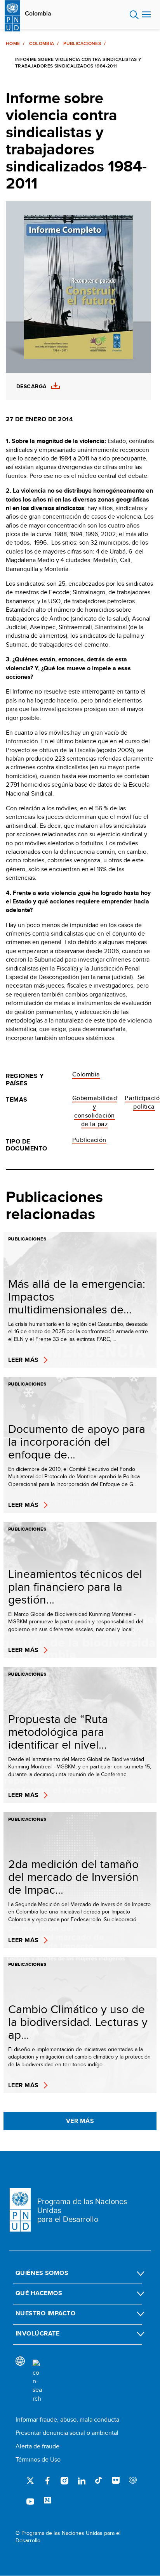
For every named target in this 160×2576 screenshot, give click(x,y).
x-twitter (30, 2481)
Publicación (89, 1140)
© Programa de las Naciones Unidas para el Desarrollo (68, 2537)
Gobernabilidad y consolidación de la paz (95, 1111)
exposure (133, 2481)
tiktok (99, 2481)
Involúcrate (37, 2333)
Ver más (80, 2121)
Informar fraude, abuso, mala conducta (67, 2419)
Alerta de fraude (37, 2446)
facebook (47, 2481)
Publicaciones (82, 43)
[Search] (37, 2381)
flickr (116, 2481)
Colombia (38, 14)
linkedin (82, 2481)
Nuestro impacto (45, 2313)
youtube (30, 2501)
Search (134, 15)
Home (13, 43)
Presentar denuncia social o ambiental (67, 2433)
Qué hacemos (39, 2293)
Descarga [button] (31, 387)
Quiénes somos (42, 2273)
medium (47, 2501)
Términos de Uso (38, 2459)
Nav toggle (146, 15)
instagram (64, 2481)
